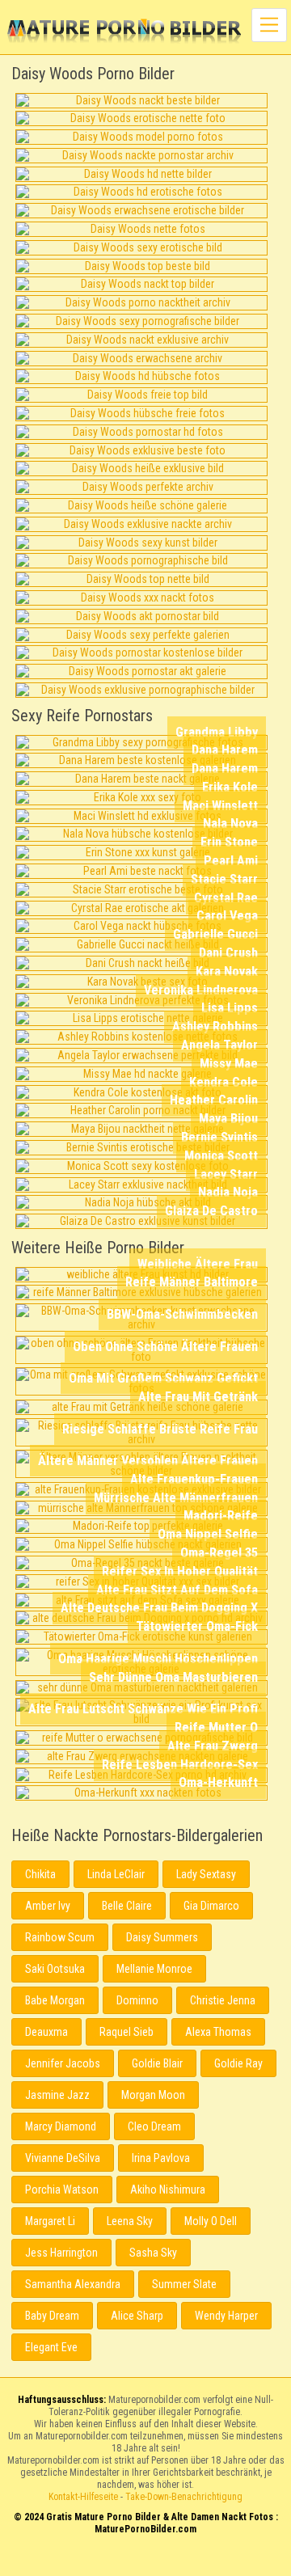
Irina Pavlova (161, 2158)
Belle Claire (127, 1906)
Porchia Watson (62, 2190)
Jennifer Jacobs (63, 2063)
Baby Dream (52, 2316)
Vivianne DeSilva (63, 2158)
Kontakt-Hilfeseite (83, 2497)
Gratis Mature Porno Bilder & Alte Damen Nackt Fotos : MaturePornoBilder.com (146, 2562)
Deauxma (46, 2032)
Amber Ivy (48, 1906)
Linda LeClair (116, 1874)
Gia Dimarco (211, 1906)
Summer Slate (184, 2284)
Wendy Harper (226, 2316)
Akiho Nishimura (168, 2190)
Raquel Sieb (127, 2032)
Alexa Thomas (218, 2032)
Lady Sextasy (206, 1874)
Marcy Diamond (61, 2126)
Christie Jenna (223, 2000)
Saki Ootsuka (55, 1969)
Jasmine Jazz (57, 2095)
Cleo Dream (154, 2126)
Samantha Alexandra (73, 2284)
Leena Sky (130, 2221)
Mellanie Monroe (154, 1969)
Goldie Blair (157, 2063)
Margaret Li (50, 2221)
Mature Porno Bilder (124, 32)
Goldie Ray (238, 2063)
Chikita (40, 1874)
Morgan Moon (153, 2095)
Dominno (137, 2000)
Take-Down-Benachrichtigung (184, 2497)
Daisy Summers (162, 1937)
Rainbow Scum (60, 1937)
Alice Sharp (137, 2316)
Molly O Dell (211, 2221)
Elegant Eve (51, 2347)
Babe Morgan (55, 2000)
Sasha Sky (153, 2253)
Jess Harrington (61, 2253)
